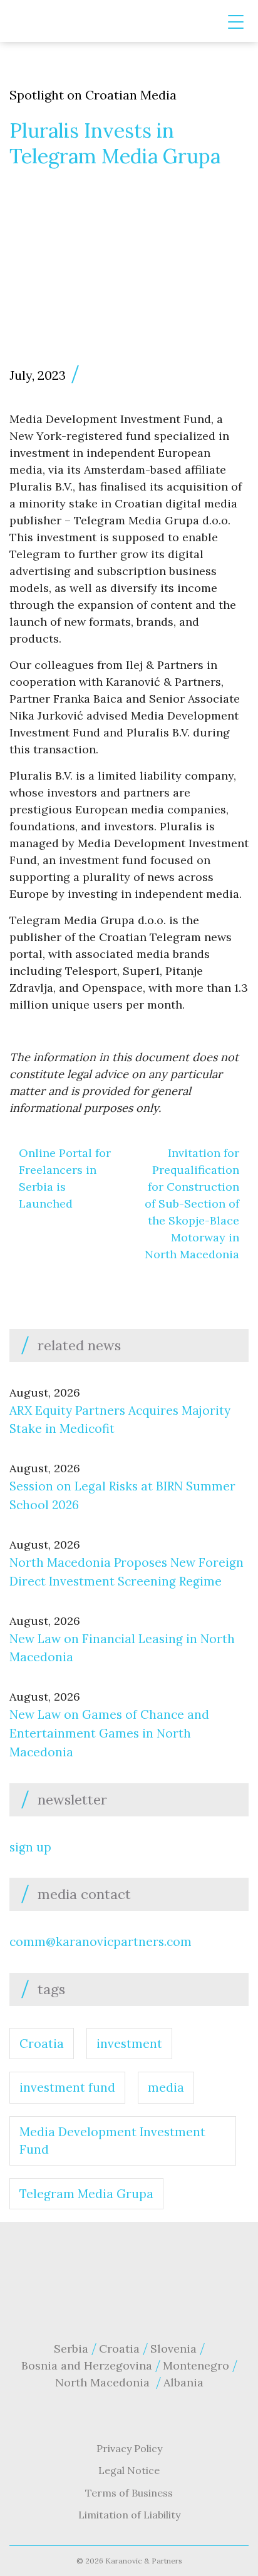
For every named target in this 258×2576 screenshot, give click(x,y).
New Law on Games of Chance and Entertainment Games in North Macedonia (109, 1733)
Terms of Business (129, 2493)
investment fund (67, 2087)
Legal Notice (129, 2470)
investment (129, 2044)
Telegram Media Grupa (86, 2194)
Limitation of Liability (129, 2515)
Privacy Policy (129, 2448)
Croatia (42, 2044)
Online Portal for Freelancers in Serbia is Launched (65, 1178)
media (166, 2087)
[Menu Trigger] (236, 22)
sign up (30, 1847)
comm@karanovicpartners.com (101, 1942)
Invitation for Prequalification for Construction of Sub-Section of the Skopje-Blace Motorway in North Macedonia (192, 1204)
